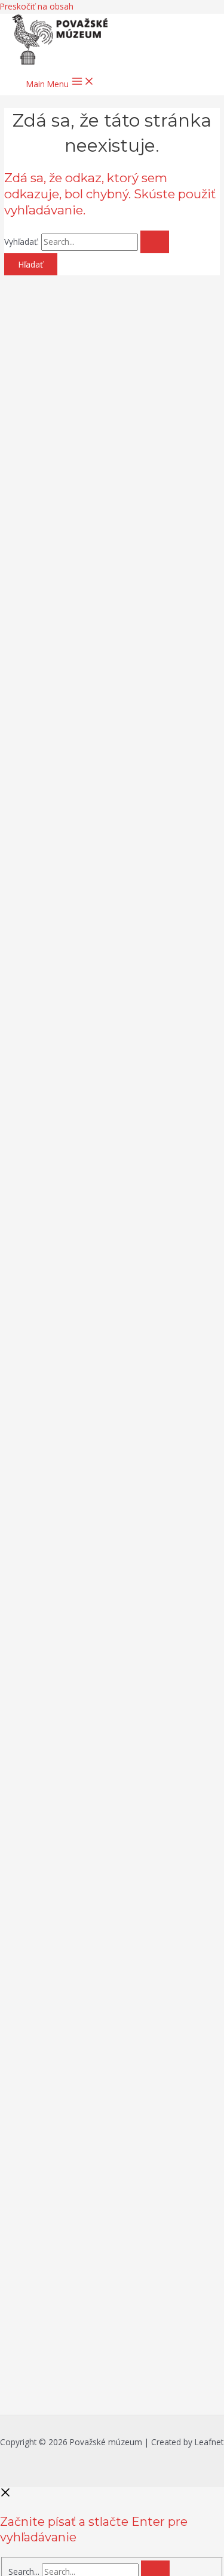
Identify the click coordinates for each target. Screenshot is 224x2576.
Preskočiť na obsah (37, 6)
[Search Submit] (155, 242)
